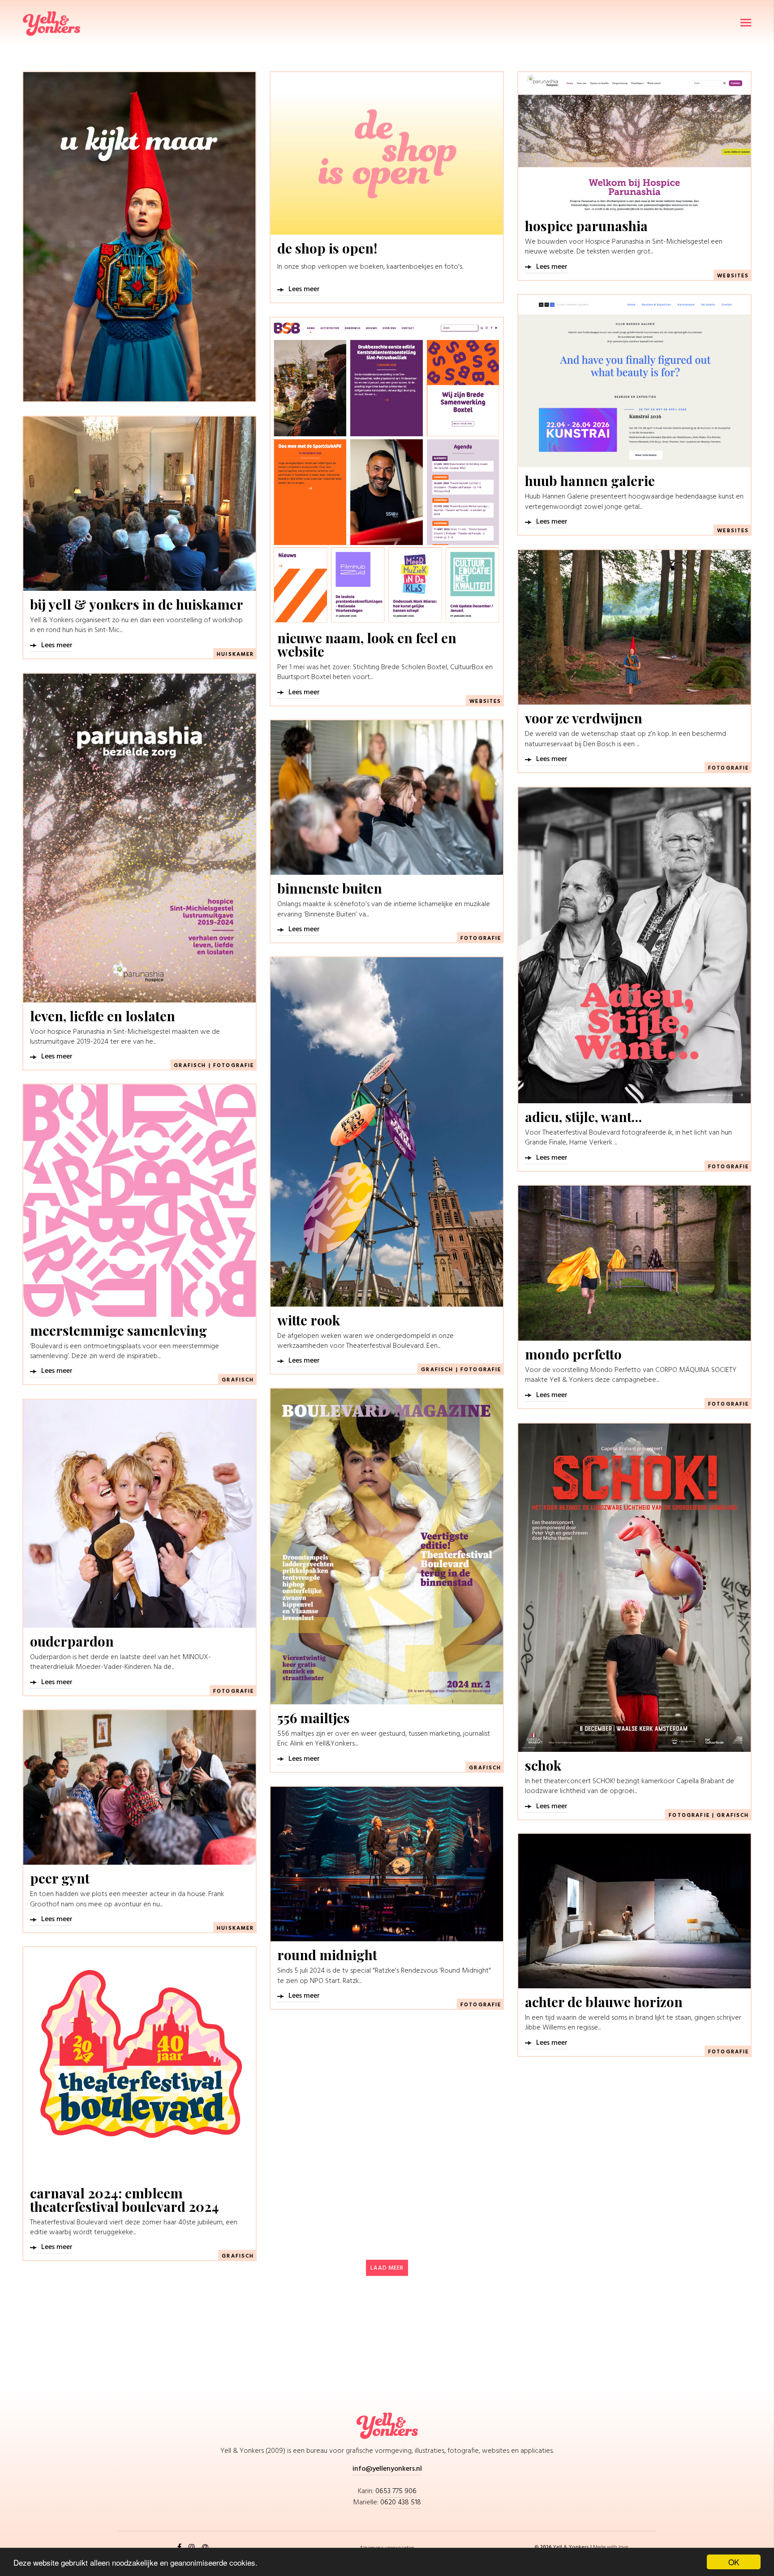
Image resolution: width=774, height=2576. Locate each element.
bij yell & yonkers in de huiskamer (137, 604)
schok (543, 1765)
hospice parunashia (586, 226)
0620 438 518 (401, 2503)
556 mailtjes (314, 1718)
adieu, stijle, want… (583, 1117)
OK (734, 2562)
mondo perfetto (573, 1354)
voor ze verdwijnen (584, 718)
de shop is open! (327, 248)
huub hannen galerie (590, 481)
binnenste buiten (330, 888)
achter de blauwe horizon (604, 2002)
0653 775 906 (396, 2491)
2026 (547, 2547)
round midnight (327, 1955)
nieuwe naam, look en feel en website (367, 645)
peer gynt (60, 1878)
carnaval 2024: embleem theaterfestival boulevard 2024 (125, 2200)
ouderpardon (72, 1641)
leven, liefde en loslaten (103, 1016)
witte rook (309, 1320)
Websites (733, 276)
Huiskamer (235, 654)
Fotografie (729, 768)
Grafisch (190, 1066)
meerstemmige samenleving (118, 1330)
